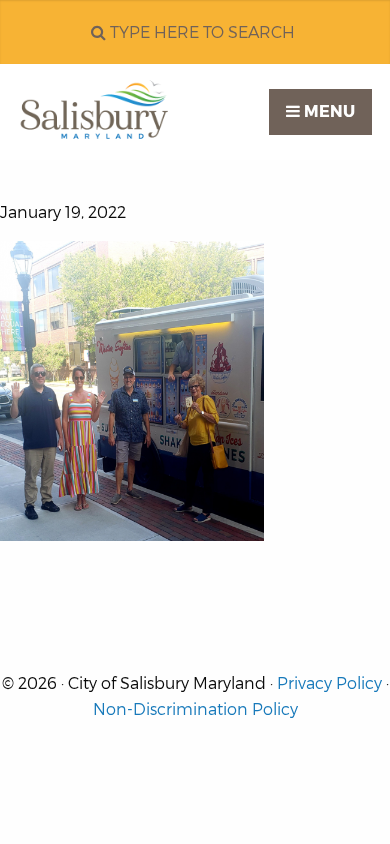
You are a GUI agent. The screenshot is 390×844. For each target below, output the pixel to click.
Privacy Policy (329, 683)
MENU (327, 111)
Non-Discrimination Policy (195, 709)
